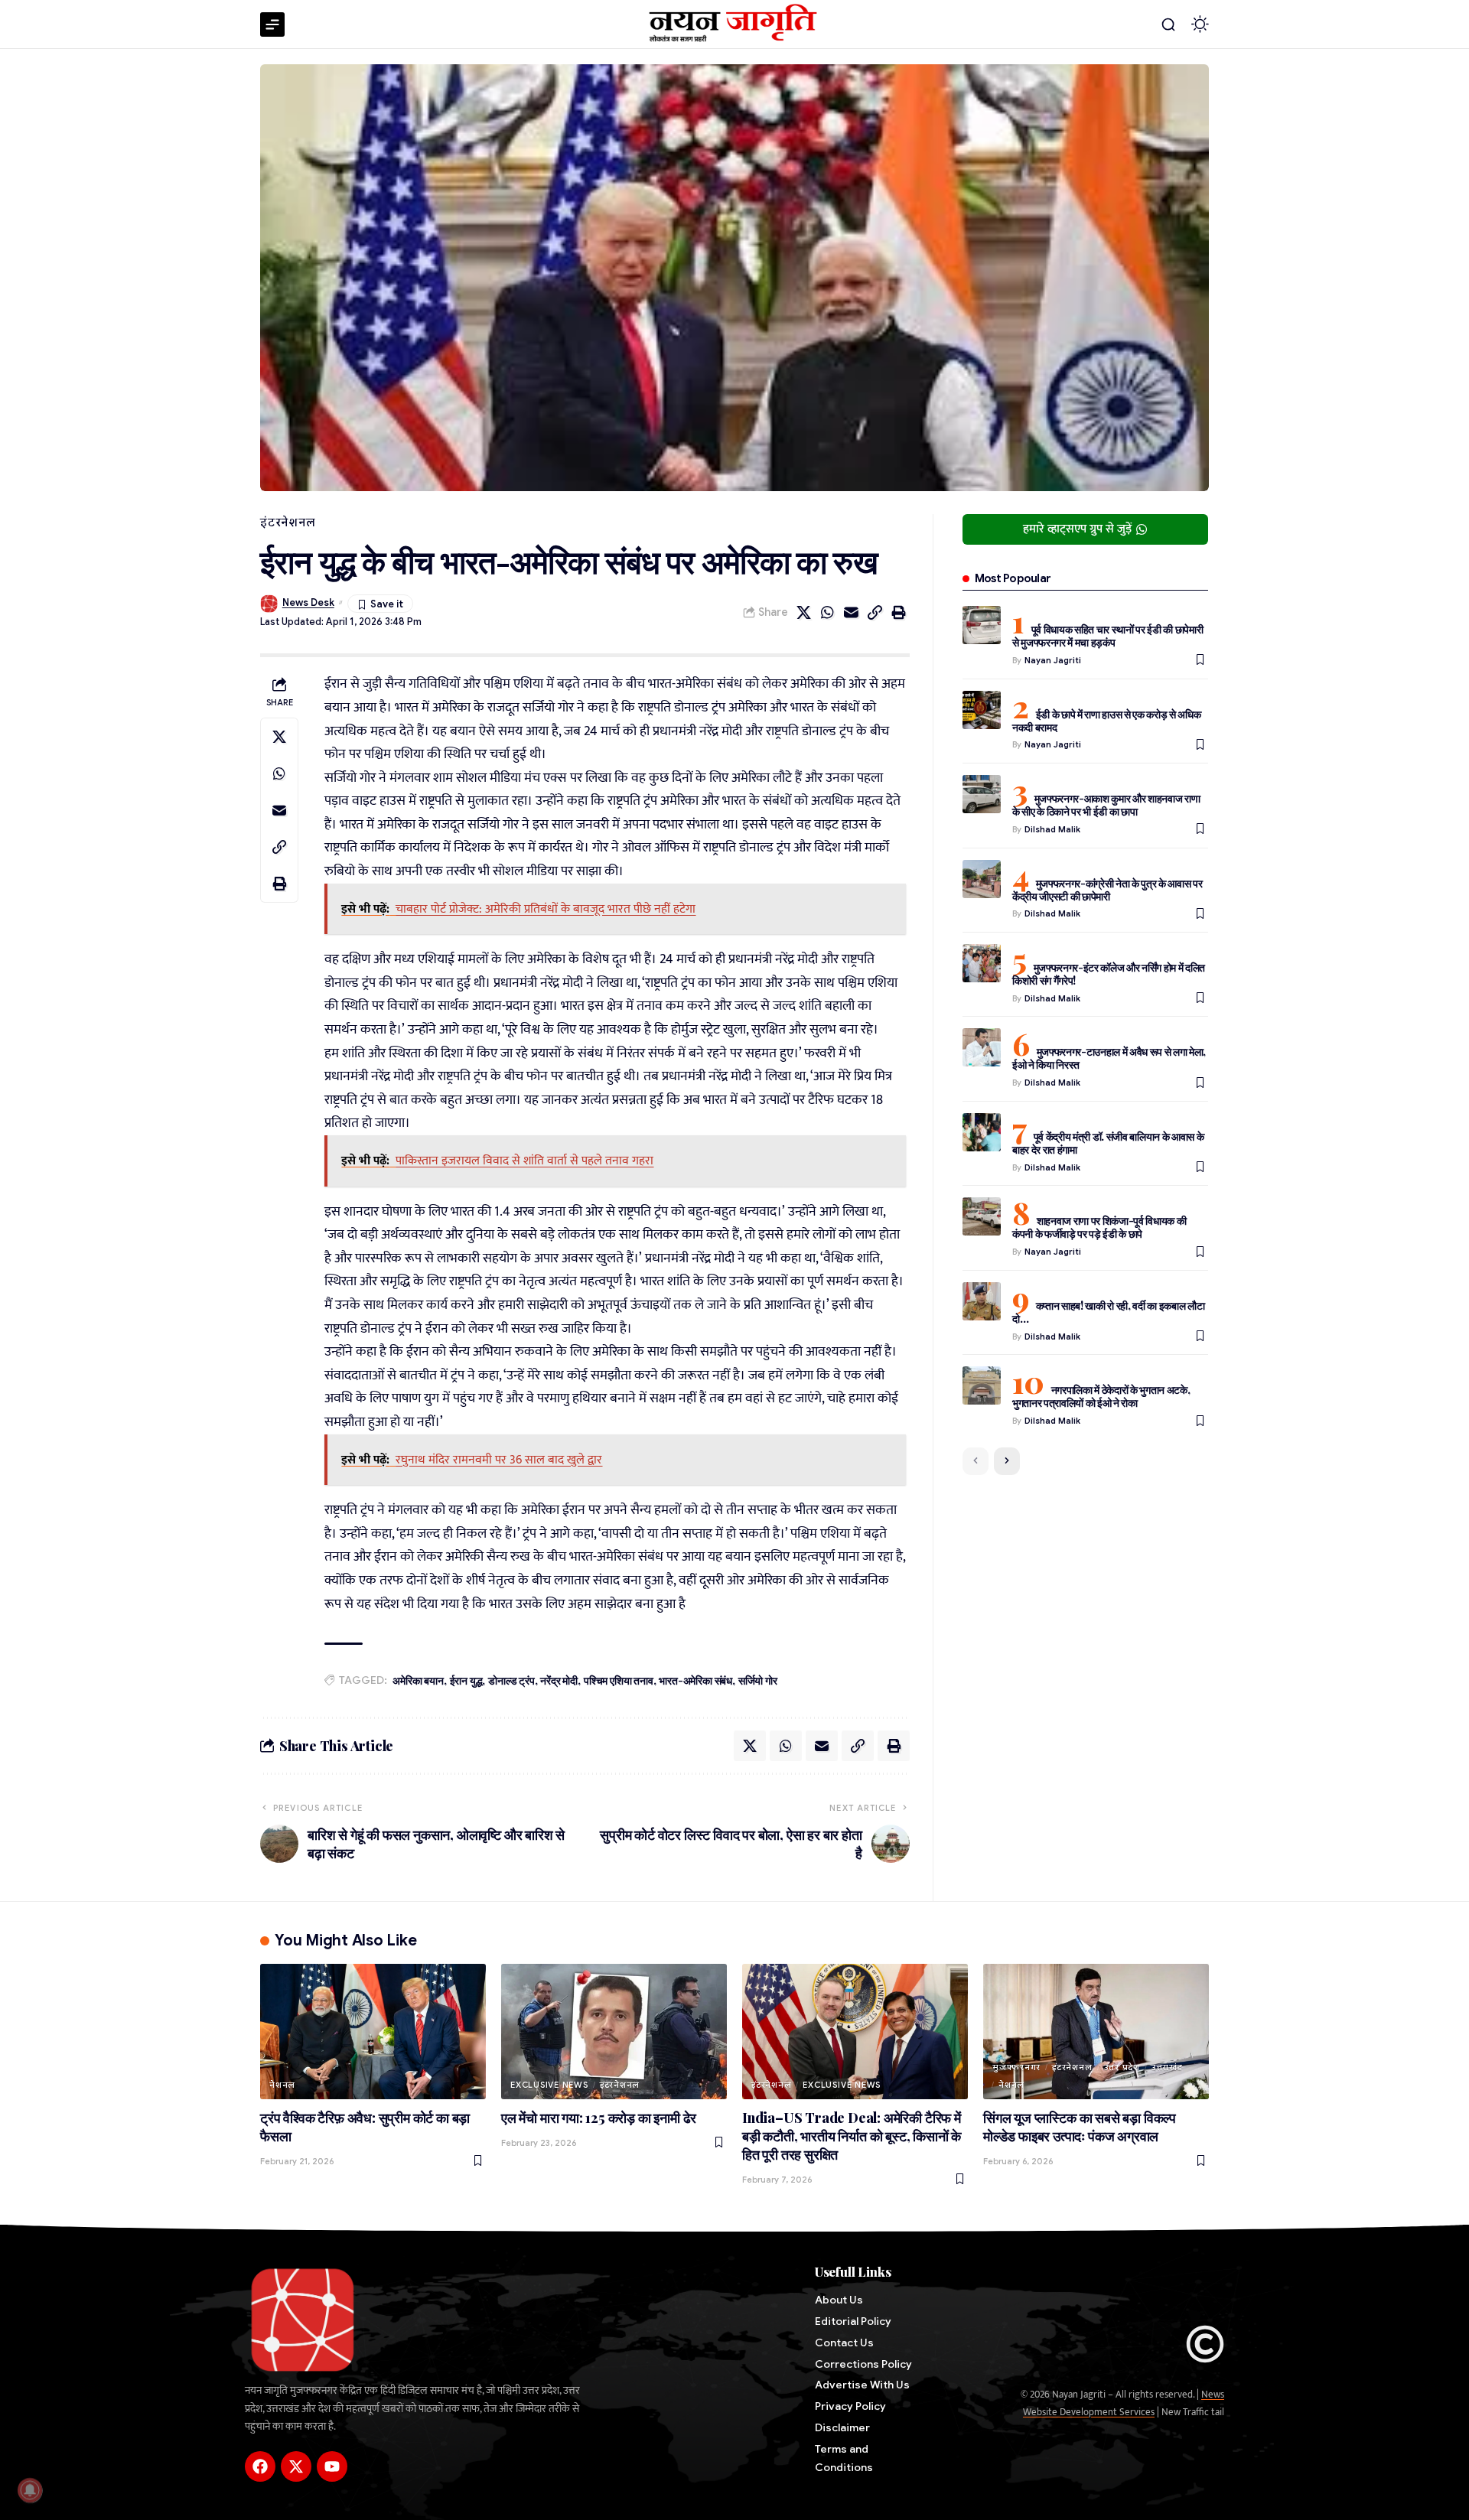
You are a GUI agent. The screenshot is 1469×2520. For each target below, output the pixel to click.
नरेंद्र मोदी (559, 1680)
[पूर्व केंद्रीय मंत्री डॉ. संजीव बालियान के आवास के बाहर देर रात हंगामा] (982, 1132)
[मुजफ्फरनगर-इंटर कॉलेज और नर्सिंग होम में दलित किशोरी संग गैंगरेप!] (982, 963)
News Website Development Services (1124, 2403)
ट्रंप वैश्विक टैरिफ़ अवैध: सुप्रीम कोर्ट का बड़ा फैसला (365, 2127)
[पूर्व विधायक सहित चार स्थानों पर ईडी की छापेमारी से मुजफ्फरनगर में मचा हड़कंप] (982, 625)
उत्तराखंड (1167, 2067)
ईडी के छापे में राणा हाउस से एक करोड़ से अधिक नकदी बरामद (1107, 721)
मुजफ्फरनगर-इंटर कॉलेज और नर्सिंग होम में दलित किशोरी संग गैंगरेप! (1109, 974)
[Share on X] (804, 613)
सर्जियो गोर (758, 1680)
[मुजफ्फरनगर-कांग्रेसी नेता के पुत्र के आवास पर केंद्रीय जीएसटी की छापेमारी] (982, 879)
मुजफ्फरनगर (1016, 2067)
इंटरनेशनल (287, 523)
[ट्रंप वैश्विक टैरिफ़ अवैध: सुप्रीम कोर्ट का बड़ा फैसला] (373, 2032)
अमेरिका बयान (418, 1680)
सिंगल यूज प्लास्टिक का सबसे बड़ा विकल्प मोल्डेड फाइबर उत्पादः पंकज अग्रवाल (1080, 2127)
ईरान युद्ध (466, 1680)
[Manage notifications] (30, 2490)
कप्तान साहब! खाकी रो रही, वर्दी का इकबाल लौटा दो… (1109, 1312)
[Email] (852, 613)
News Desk (308, 603)
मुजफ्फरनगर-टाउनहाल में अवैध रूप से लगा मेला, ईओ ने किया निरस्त (1109, 1058)
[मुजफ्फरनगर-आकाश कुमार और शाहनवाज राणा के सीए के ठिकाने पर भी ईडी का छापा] (982, 794)
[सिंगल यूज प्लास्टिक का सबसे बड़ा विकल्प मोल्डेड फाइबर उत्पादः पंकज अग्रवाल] (1096, 2032)
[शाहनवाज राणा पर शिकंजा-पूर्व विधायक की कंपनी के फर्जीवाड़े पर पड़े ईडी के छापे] (982, 1216)
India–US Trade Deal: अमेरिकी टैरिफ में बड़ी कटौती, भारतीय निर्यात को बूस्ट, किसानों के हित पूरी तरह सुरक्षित (852, 2136)
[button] (1168, 24)
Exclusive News (549, 2085)
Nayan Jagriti (1053, 660)
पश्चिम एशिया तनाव (619, 1680)
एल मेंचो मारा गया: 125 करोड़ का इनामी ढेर (599, 2118)
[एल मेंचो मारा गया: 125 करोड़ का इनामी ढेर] (614, 2032)
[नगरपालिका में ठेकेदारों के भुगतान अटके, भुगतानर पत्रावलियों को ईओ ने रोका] (982, 1385)
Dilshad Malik (1052, 829)
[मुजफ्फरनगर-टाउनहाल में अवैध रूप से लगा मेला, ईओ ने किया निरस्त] (982, 1047)
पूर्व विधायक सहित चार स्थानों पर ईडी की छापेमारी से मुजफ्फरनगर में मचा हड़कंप (1108, 636)
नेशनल (282, 2085)
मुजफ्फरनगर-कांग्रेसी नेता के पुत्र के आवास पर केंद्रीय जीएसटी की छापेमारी (1107, 890)
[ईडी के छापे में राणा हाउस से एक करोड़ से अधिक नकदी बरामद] (982, 710)
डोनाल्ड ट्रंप (511, 1680)
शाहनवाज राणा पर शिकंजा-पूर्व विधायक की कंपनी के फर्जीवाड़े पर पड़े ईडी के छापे (1099, 1227)
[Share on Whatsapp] (828, 613)
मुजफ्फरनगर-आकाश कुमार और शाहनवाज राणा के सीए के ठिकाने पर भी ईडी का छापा (1106, 805)
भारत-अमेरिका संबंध (695, 1680)
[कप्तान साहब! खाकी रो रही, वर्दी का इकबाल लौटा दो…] (982, 1301)
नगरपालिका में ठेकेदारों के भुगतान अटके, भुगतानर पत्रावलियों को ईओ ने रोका (1101, 1396)
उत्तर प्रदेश (1122, 2067)
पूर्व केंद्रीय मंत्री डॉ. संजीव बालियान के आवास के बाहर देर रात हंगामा (1108, 1143)
